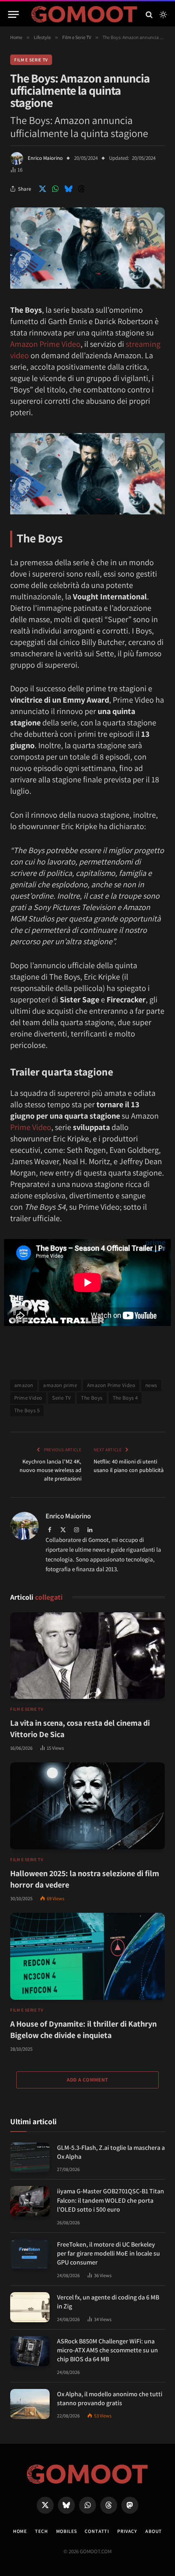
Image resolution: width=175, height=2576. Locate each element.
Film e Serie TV (31, 60)
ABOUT (154, 2531)
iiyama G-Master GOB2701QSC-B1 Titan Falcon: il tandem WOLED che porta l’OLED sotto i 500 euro (110, 2200)
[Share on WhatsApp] (55, 189)
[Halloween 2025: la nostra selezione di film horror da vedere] (87, 1806)
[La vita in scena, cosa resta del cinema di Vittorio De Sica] (87, 1656)
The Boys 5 (27, 1410)
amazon (24, 1385)
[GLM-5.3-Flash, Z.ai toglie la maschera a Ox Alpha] (30, 2158)
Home (20, 2531)
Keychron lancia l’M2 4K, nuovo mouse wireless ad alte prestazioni (50, 1470)
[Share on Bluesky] (68, 189)
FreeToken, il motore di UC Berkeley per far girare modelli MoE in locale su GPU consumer (108, 2254)
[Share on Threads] (81, 189)
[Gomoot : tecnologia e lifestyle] (84, 14)
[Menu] (13, 14)
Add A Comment (87, 2080)
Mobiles (67, 2531)
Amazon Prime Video (45, 344)
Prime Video (31, 1127)
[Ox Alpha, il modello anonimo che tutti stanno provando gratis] (30, 2404)
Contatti (97, 2531)
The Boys (92, 1398)
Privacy (127, 2531)
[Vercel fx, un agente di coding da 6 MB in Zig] (30, 2307)
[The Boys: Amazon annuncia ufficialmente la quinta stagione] (87, 287)
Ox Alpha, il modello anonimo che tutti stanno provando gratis (110, 2399)
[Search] (149, 14)
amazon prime (60, 1385)
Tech (41, 2531)
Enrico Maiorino (45, 158)
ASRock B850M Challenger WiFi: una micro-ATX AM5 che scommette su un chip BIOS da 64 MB (107, 2350)
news (151, 1385)
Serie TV (61, 1398)
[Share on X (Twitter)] (42, 189)
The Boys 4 (125, 1398)
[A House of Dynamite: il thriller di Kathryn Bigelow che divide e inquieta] (87, 1956)
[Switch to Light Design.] (162, 15)
